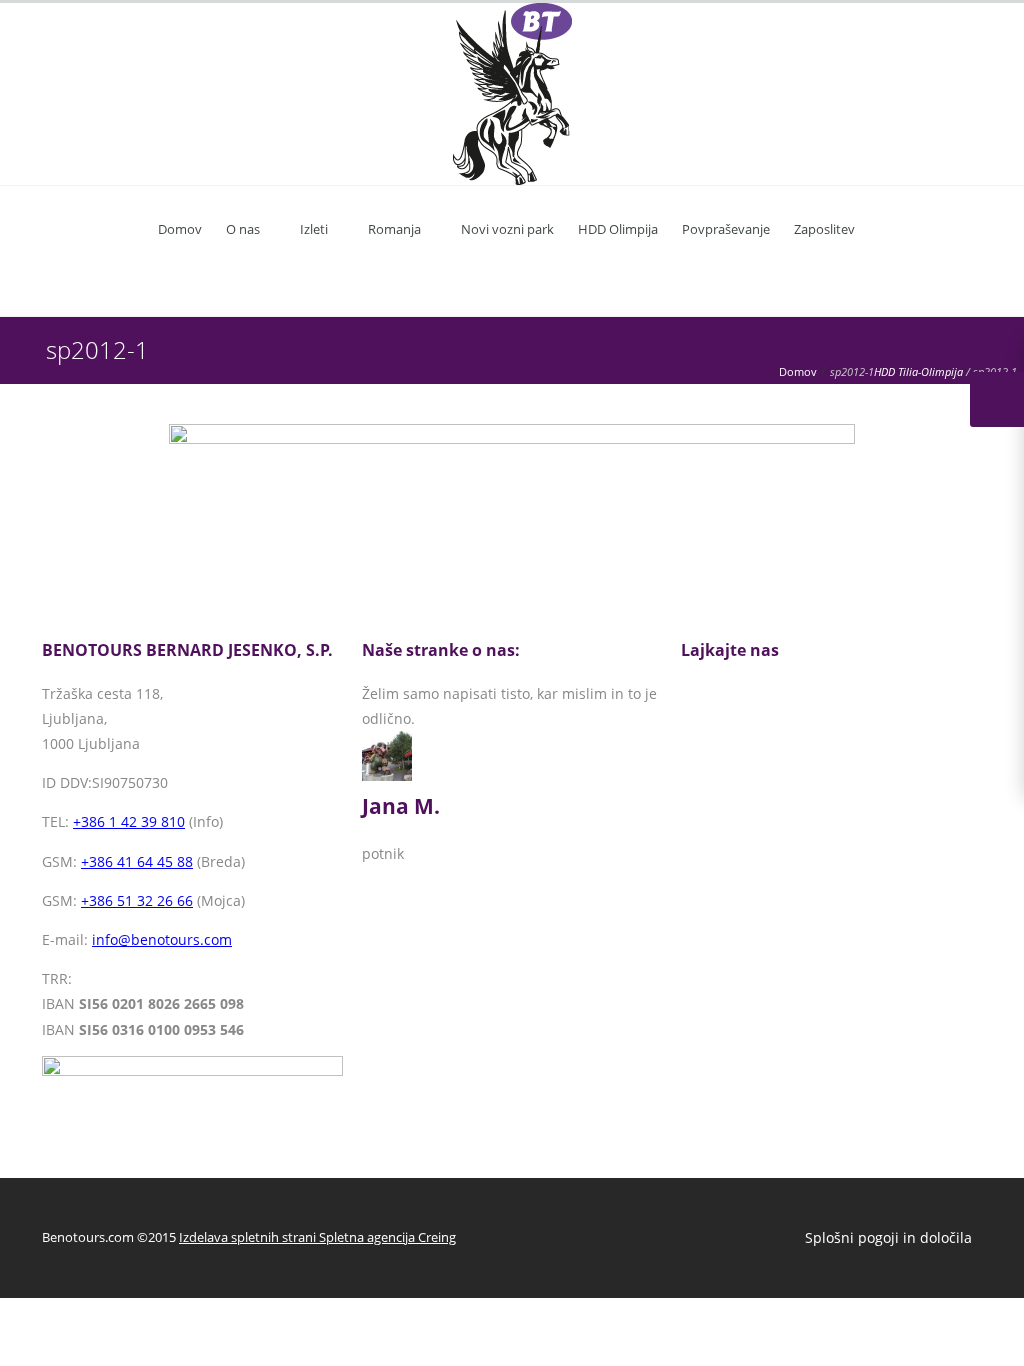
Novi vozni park (507, 229)
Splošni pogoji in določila (888, 1237)
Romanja (394, 229)
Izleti (314, 229)
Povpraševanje (726, 229)
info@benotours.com (162, 939)
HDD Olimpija (618, 229)
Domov (180, 229)
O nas (243, 229)
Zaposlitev (824, 229)
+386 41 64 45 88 (137, 861)
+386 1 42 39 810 (129, 821)
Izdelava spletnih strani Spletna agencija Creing (317, 1237)
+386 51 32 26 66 (137, 900)
